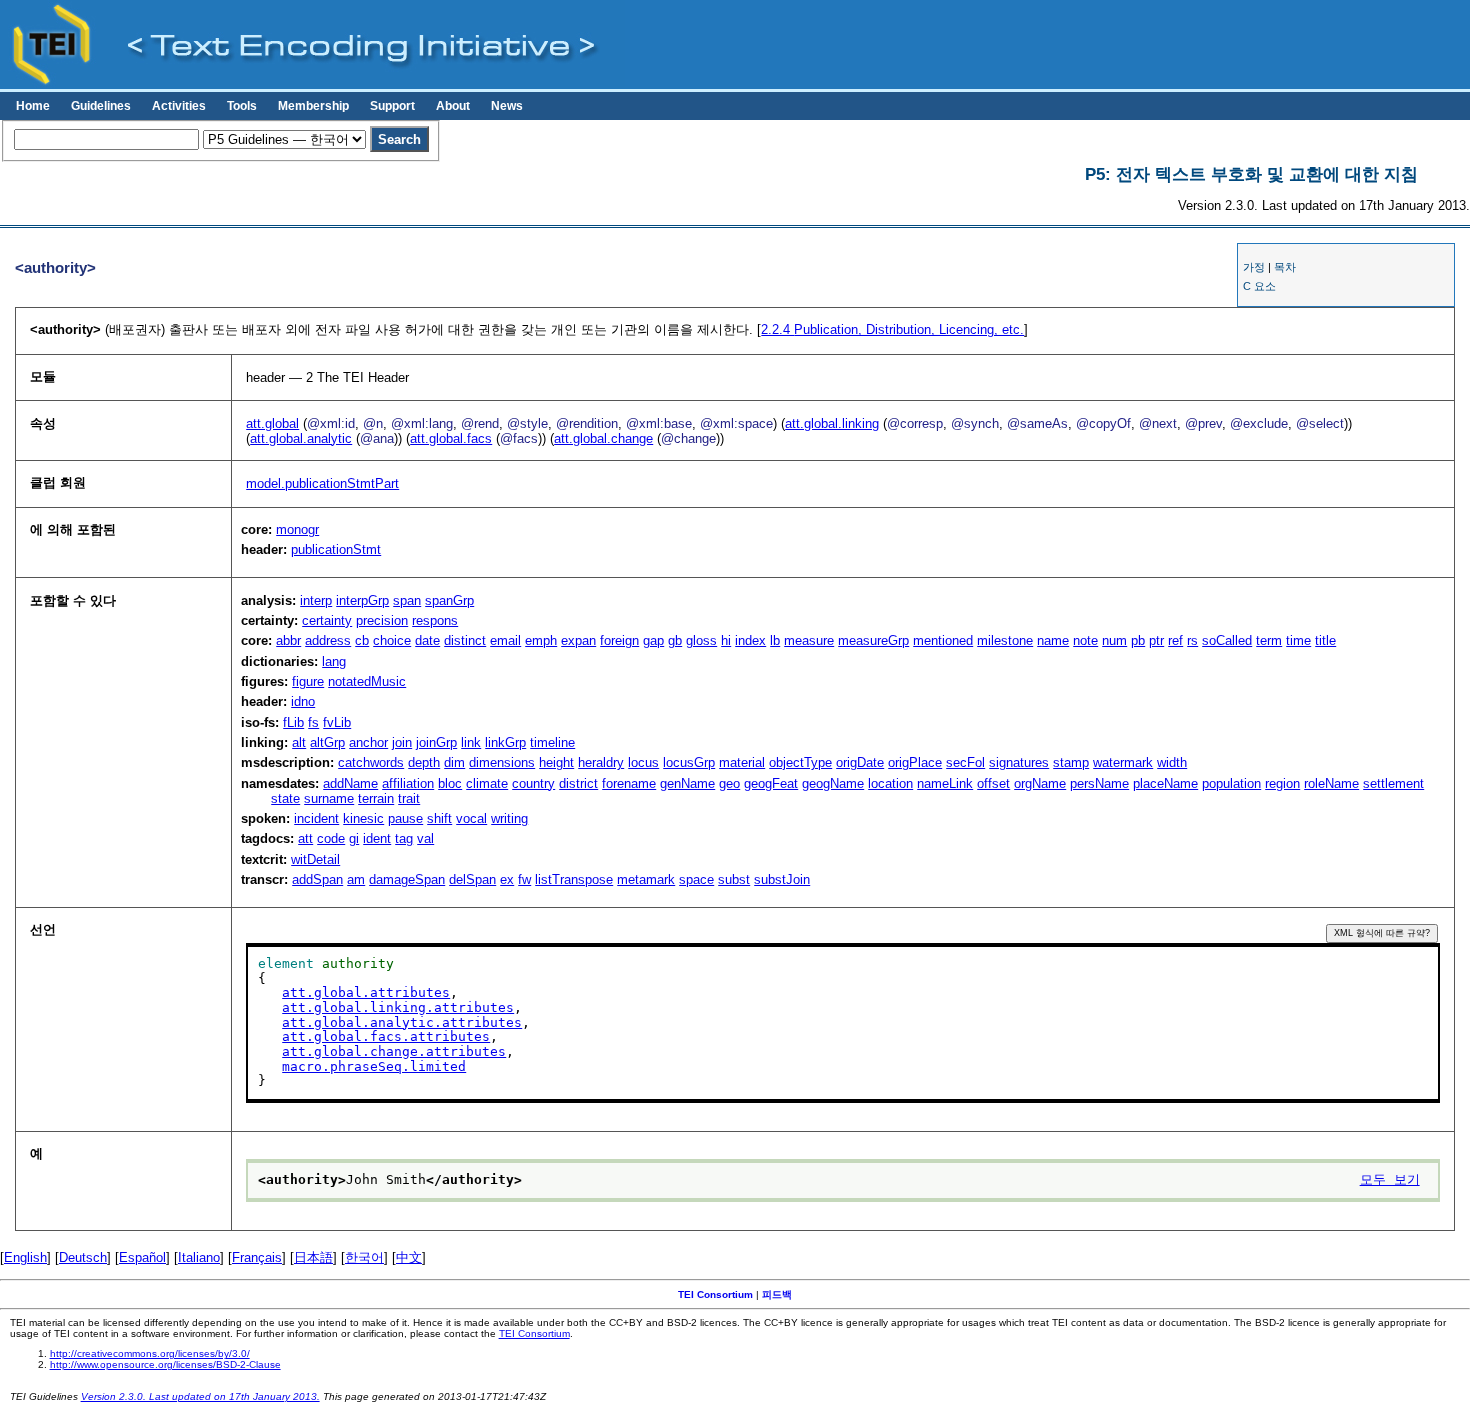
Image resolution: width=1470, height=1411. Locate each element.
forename (629, 783)
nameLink (945, 783)
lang (334, 661)
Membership (313, 106)
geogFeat (771, 783)
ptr (1156, 640)
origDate (860, 762)
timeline (552, 742)
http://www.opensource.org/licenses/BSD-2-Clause (165, 1364)
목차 (1285, 267)
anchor (368, 742)
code (331, 838)
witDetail (315, 859)
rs (1192, 640)
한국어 (364, 1257)
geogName (833, 783)
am (356, 879)
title (1325, 640)
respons (435, 620)
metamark (646, 879)
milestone (1005, 640)
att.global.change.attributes (394, 1051)
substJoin (782, 879)
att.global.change (603, 438)
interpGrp (362, 600)
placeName (1165, 783)
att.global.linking (832, 423)
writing (509, 818)
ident (377, 838)
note (1085, 640)
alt (299, 742)
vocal (471, 818)
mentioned (943, 640)
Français (257, 1257)
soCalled (1227, 640)
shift (439, 818)
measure (809, 640)
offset (993, 783)
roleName (1331, 783)
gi (354, 838)
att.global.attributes (366, 992)
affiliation (408, 783)
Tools (242, 106)
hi (726, 640)
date (427, 640)
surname (329, 798)
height (556, 762)
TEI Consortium (715, 1294)
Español (142, 1257)
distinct (465, 640)
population (1231, 783)
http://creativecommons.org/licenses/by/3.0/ (150, 1353)
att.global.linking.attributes (398, 1007)
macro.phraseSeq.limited (374, 1066)
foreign (619, 640)
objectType (800, 762)
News (507, 106)
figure (308, 681)
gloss (701, 640)
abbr (288, 640)
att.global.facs (451, 438)
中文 (409, 1257)
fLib (293, 722)
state (285, 798)
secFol (965, 762)
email (505, 640)
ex (507, 879)
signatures (1019, 762)
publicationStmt (336, 549)
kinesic (363, 818)
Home (33, 106)
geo (729, 783)
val (425, 838)
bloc (450, 783)
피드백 (777, 1294)
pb (1138, 640)
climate (487, 783)
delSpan (472, 879)
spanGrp (449, 600)
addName (350, 783)
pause (405, 818)
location (890, 783)
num (1114, 640)
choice (392, 640)
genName (687, 783)
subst (734, 879)
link (471, 742)
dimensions (502, 762)
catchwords (371, 762)
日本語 (313, 1257)
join (402, 742)
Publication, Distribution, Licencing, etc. (892, 329)
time (1298, 640)
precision (382, 620)
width (1172, 762)
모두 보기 (1390, 1179)
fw (524, 879)
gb (675, 640)
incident (316, 818)
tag (404, 838)
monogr (297, 529)
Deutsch (83, 1257)
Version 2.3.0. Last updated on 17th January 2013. (200, 1396)
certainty (327, 620)
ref (1175, 640)
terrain (376, 798)
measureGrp (873, 640)
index (750, 640)
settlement (1393, 783)
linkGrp (505, 742)
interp (316, 600)
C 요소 (1259, 286)
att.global (272, 423)
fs (313, 722)
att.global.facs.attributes (386, 1036)
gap (653, 640)
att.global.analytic (301, 438)
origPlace (915, 762)
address (328, 640)
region (1282, 783)
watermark (1123, 762)
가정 (1254, 267)
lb (775, 640)
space (696, 879)
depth (424, 762)
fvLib (337, 722)
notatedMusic (367, 681)
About (453, 106)
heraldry (601, 762)
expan (578, 640)
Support (392, 106)
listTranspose (574, 879)
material (742, 762)
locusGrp (689, 762)
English (25, 1257)
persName (1099, 783)
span (407, 600)
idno (303, 701)
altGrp (327, 742)
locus (643, 762)
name (1053, 640)
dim (454, 762)
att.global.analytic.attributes (402, 1022)
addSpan (317, 879)
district (578, 783)
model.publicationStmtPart (322, 483)
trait (409, 798)
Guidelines (101, 106)
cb (362, 640)
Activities (179, 106)
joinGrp (436, 742)
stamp (1071, 762)
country (533, 783)
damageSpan (407, 879)
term (1269, 640)
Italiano (199, 1257)
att (305, 838)
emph (541, 640)
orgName (1040, 783)
